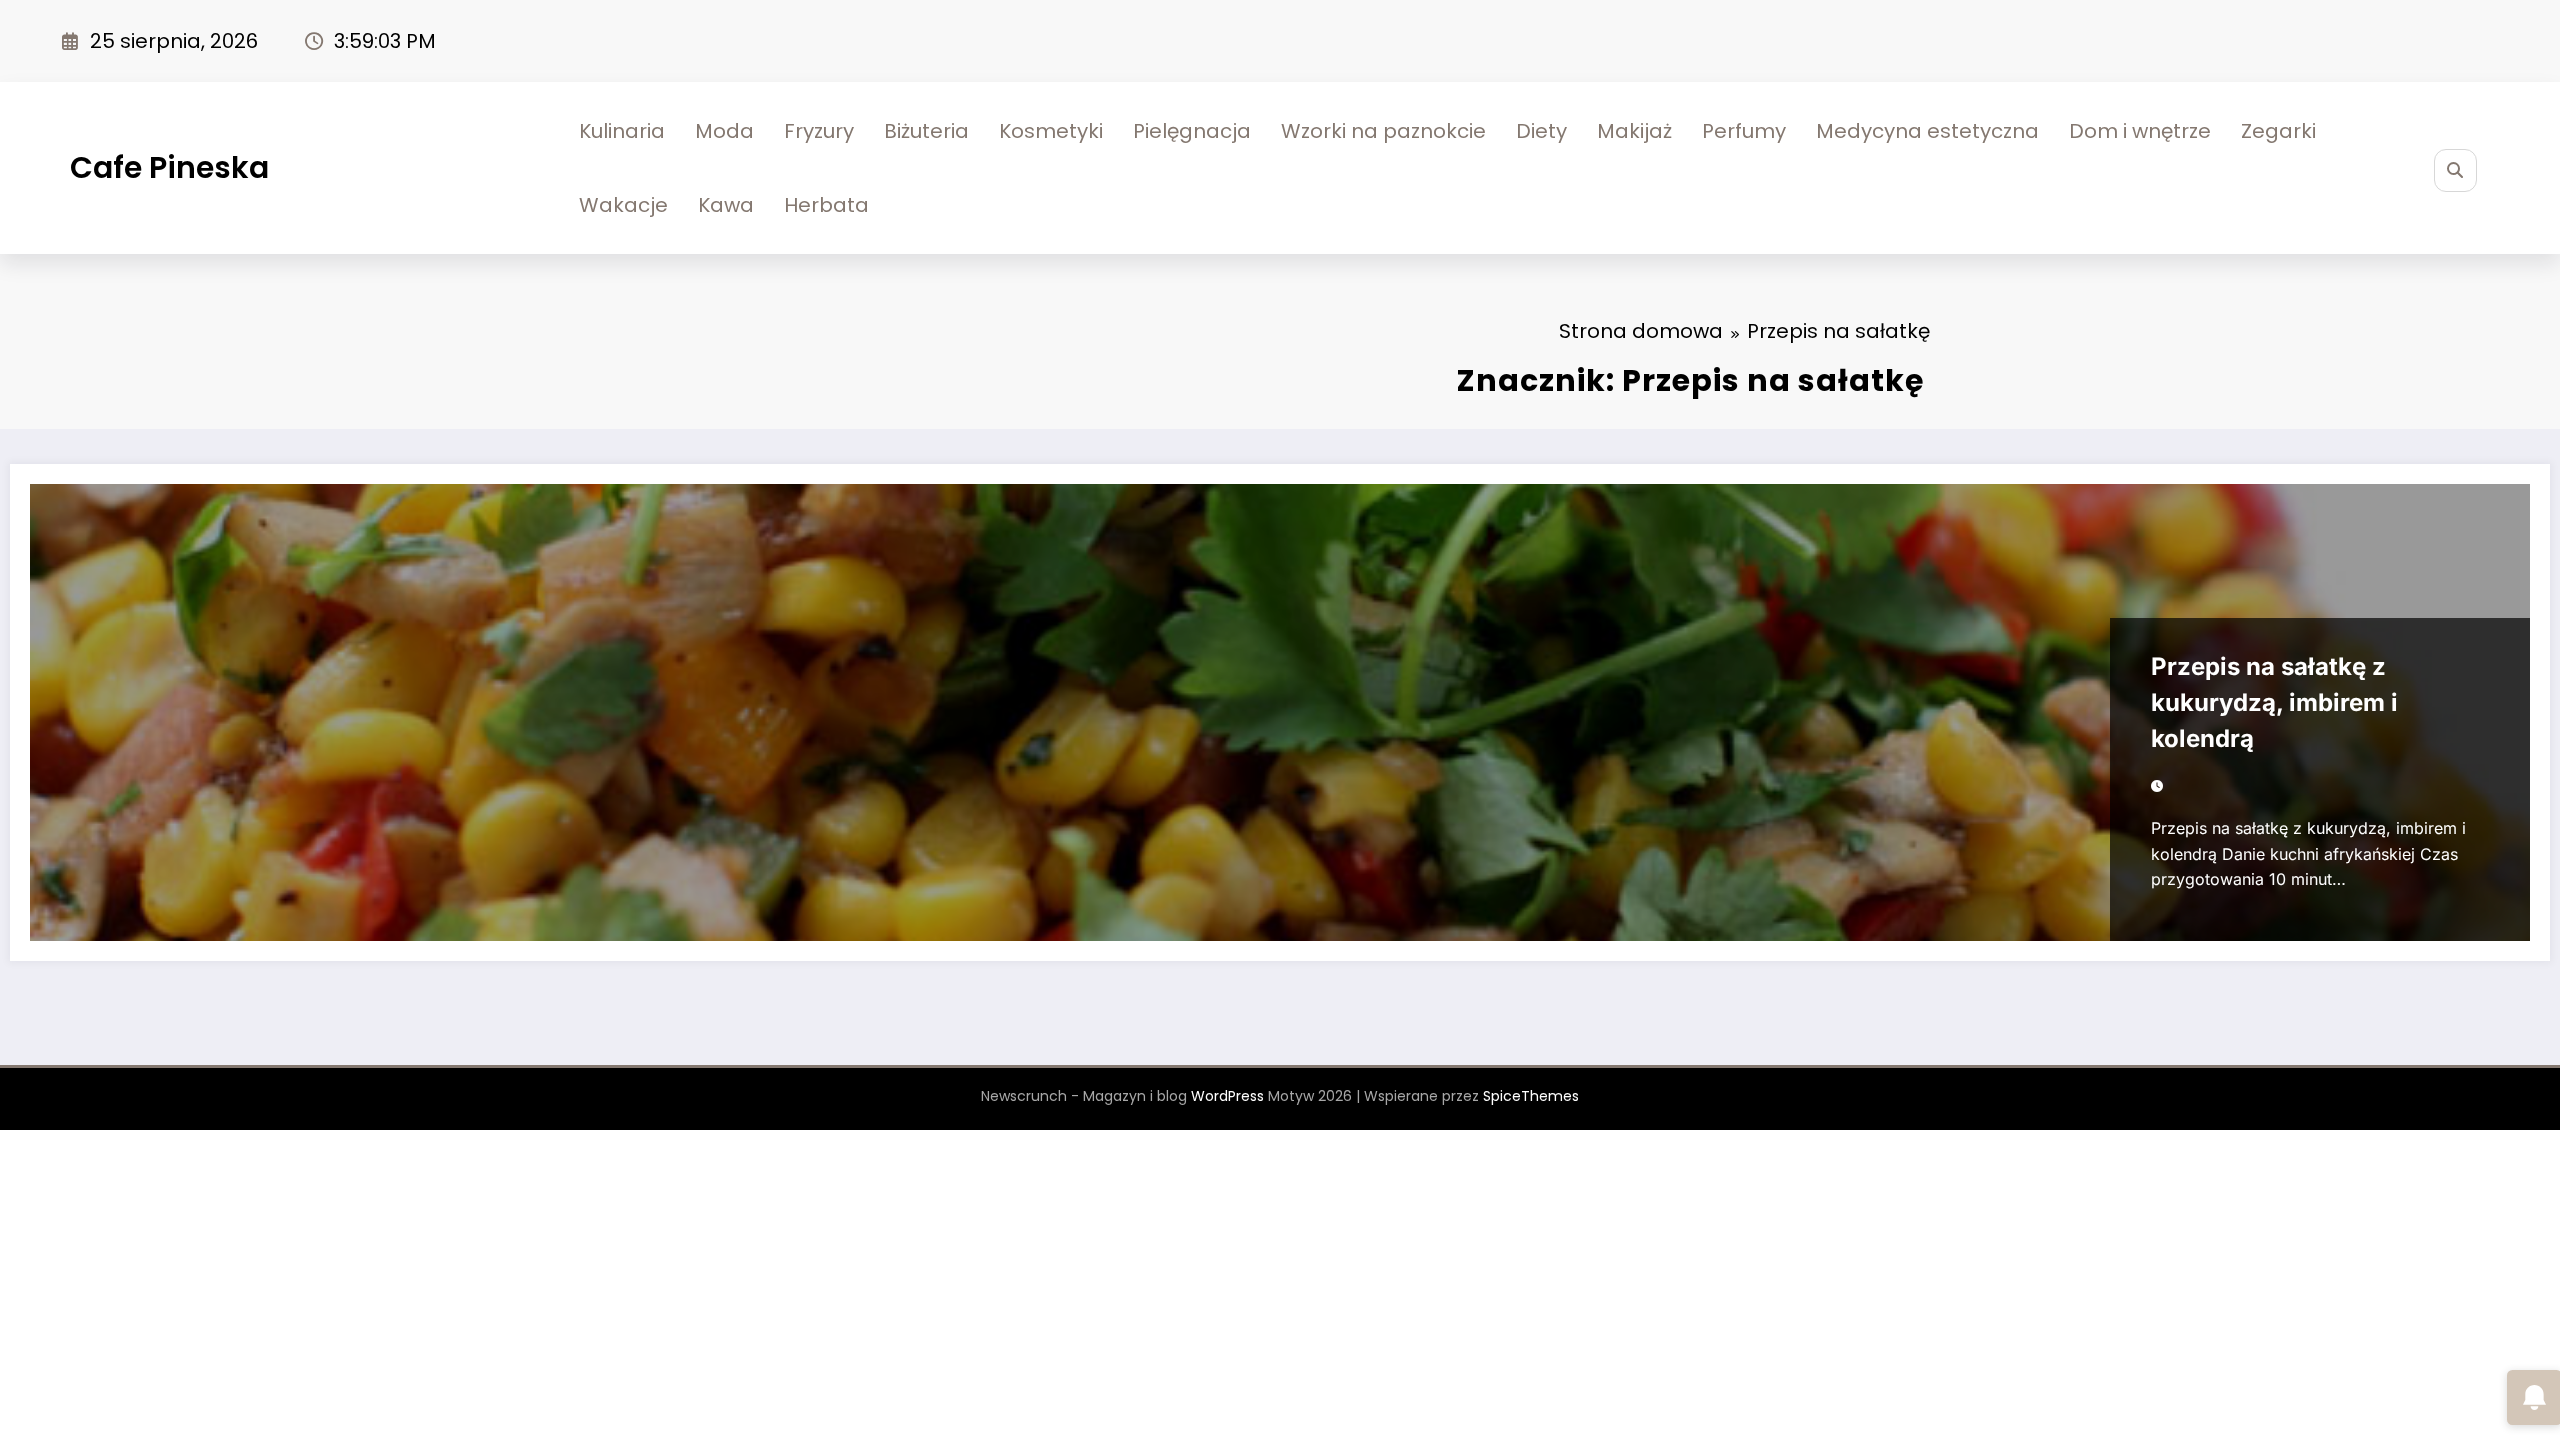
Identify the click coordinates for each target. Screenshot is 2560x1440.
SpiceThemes (1531, 1096)
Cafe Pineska (169, 167)
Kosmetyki (1051, 131)
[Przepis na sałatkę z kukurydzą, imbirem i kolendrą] (1280, 712)
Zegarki (2278, 131)
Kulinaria (622, 131)
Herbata (826, 205)
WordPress (1227, 1096)
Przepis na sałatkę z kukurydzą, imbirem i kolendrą (2274, 702)
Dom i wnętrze (2140, 131)
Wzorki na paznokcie (1383, 131)
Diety (1541, 131)
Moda (724, 131)
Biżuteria (926, 131)
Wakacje (623, 205)
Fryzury (819, 131)
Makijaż (1634, 131)
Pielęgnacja (1192, 131)
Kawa (726, 205)
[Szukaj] (2455, 170)
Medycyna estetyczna (1927, 131)
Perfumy (1744, 131)
